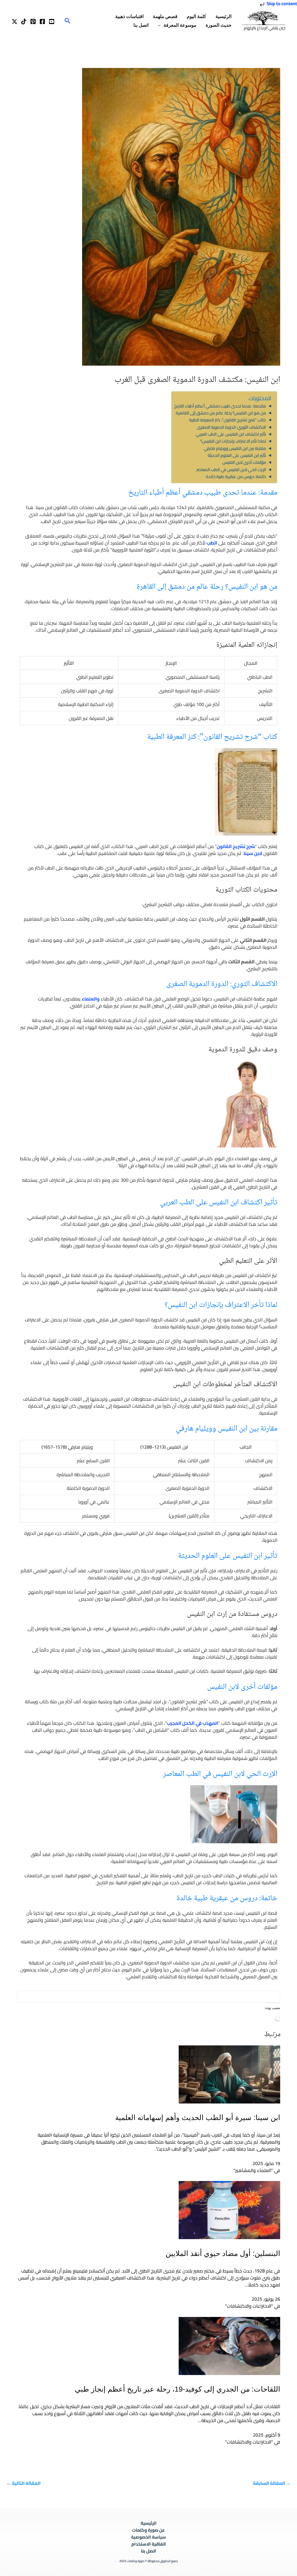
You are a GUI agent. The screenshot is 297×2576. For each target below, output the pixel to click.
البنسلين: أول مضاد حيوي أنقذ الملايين (223, 2253)
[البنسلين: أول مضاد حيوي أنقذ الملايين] (229, 2209)
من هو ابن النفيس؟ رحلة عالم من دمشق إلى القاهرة (221, 413)
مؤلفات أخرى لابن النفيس (244, 462)
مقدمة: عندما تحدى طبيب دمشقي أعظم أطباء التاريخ (220, 406)
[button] (68, 21)
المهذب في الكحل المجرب (192, 1723)
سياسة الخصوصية (148, 2537)
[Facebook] (42, 21)
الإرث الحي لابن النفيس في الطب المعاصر (231, 469)
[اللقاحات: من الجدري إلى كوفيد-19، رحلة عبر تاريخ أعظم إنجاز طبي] (229, 2345)
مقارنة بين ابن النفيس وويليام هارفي (235, 448)
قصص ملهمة (165, 16)
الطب (212, 543)
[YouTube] (52, 21)
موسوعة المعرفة (180, 25)
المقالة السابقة (272, 2483)
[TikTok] (24, 21)
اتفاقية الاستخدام (149, 2544)
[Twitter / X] (15, 21)
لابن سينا (253, 853)
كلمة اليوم (197, 16)
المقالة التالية (23, 2483)
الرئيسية (223, 16)
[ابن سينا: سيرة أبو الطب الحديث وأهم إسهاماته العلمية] (229, 2074)
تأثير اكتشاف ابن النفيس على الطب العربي (231, 434)
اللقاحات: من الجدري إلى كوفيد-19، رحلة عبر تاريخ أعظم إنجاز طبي (178, 2389)
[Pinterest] (33, 21)
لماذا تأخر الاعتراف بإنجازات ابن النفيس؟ (233, 441)
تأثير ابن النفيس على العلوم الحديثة (237, 455)
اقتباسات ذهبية (129, 16)
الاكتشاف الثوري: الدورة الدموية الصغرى (231, 427)
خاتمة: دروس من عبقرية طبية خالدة (236, 476)
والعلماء (91, 999)
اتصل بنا (141, 25)
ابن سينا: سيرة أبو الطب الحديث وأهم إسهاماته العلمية (198, 2117)
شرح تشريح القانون (236, 846)
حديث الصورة (219, 25)
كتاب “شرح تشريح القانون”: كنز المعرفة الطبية (228, 420)
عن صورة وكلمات (148, 2530)
